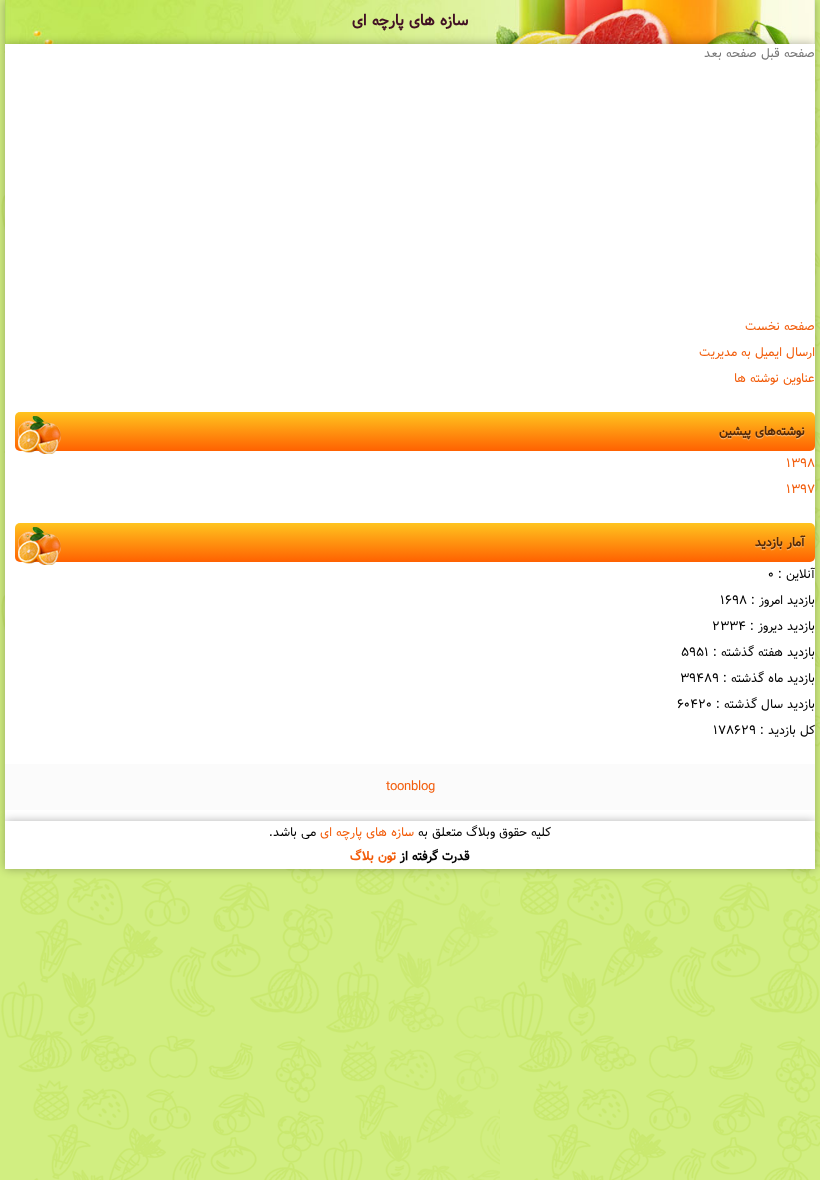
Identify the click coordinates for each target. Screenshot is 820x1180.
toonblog (410, 787)
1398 (800, 464)
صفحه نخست (780, 327)
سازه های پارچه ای (410, 21)
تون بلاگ (373, 857)
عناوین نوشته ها (774, 379)
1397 (800, 490)
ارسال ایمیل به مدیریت (757, 353)
